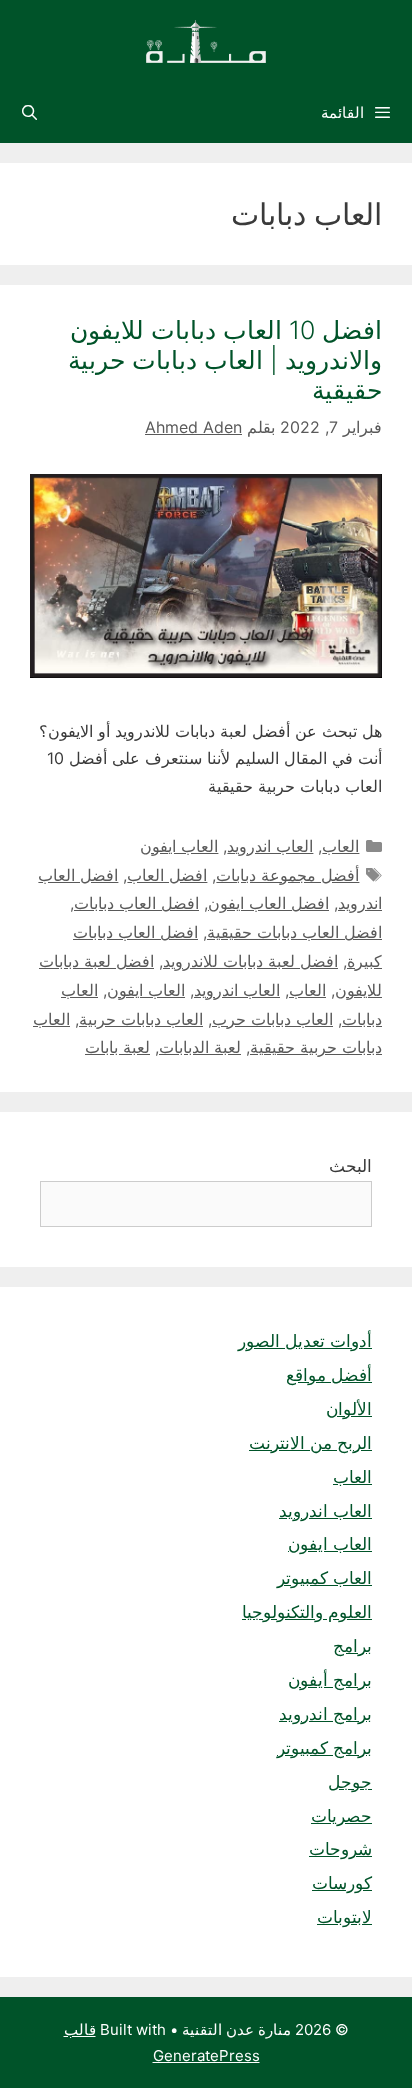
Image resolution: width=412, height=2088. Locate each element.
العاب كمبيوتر (324, 1578)
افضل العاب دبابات (136, 903)
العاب (340, 846)
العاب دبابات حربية (141, 1019)
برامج (352, 1646)
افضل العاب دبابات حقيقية (294, 932)
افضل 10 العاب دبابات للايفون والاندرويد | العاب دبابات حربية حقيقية (225, 360)
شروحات (340, 1849)
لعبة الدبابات (200, 1047)
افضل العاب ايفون (268, 903)
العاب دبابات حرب (272, 1019)
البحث (350, 1166)
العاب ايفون (179, 846)
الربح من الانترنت (310, 1443)
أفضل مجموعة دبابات (287, 875)
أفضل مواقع (329, 1375)
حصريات (341, 1816)
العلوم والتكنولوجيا (307, 1612)
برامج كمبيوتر (324, 1748)
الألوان (349, 1409)
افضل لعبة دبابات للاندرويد (250, 961)
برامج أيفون (330, 1680)
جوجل (350, 1782)
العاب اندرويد (270, 846)
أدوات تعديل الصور (305, 1341)
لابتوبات (344, 1917)
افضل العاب (167, 875)
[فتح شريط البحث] (29, 113)
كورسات (342, 1883)
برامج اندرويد (325, 1714)
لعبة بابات (117, 1047)
